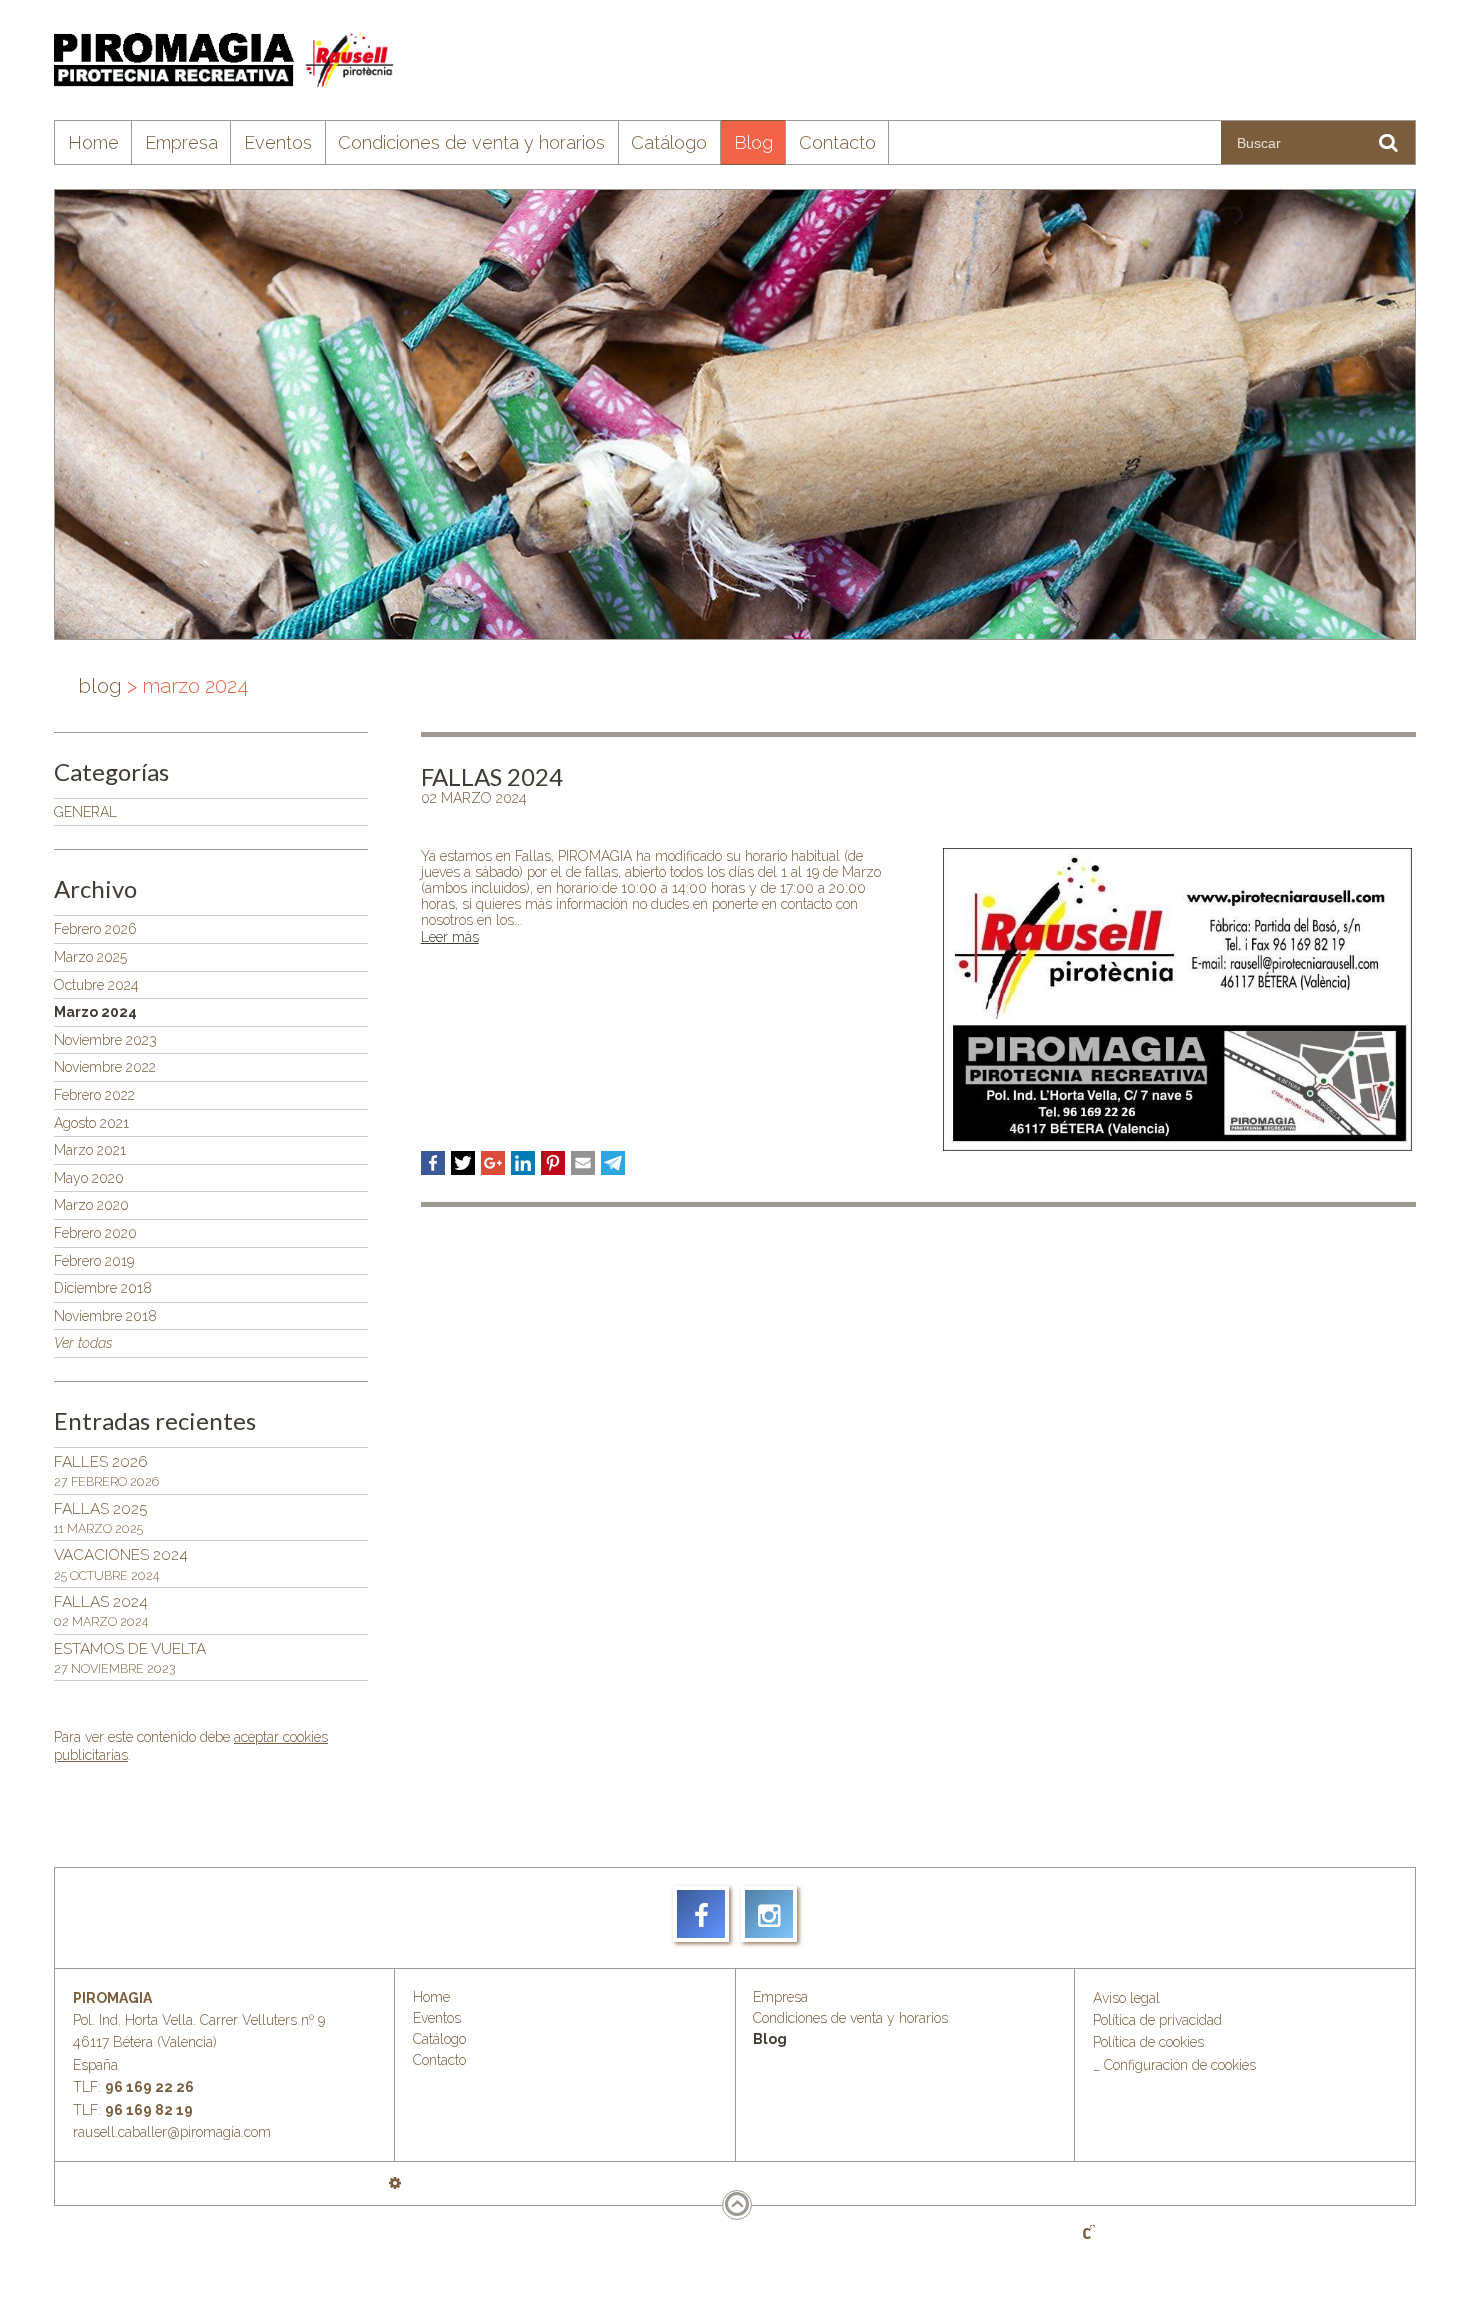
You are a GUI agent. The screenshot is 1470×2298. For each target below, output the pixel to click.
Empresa (181, 142)
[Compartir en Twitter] (463, 1163)
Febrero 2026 (95, 929)
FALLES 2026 (106, 1471)
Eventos (278, 142)
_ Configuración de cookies (1174, 2065)
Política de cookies (1148, 2042)
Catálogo (669, 142)
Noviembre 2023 (105, 1040)
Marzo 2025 (90, 957)
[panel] (395, 2183)
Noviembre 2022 (105, 1067)
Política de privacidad (1157, 2020)
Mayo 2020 (89, 1178)
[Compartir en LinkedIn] (523, 1163)
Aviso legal (1126, 1998)
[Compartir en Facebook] (433, 1163)
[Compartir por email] (583, 1163)
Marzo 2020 (91, 1205)
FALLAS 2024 (101, 1611)
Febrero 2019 (94, 1261)
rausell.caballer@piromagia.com (172, 2132)
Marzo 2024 (95, 1012)
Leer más (450, 937)
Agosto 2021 (91, 1123)
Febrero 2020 (95, 1233)
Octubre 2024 (96, 985)
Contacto (837, 142)
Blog (753, 142)
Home (93, 142)
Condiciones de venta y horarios (471, 142)
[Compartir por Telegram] (613, 1163)
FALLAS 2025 (100, 1518)
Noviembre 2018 (105, 1316)
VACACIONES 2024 (121, 1564)
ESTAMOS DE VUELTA (130, 1658)
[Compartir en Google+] (493, 1163)
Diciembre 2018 (103, 1288)
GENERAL (85, 812)
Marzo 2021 (90, 1150)
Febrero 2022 (94, 1095)
